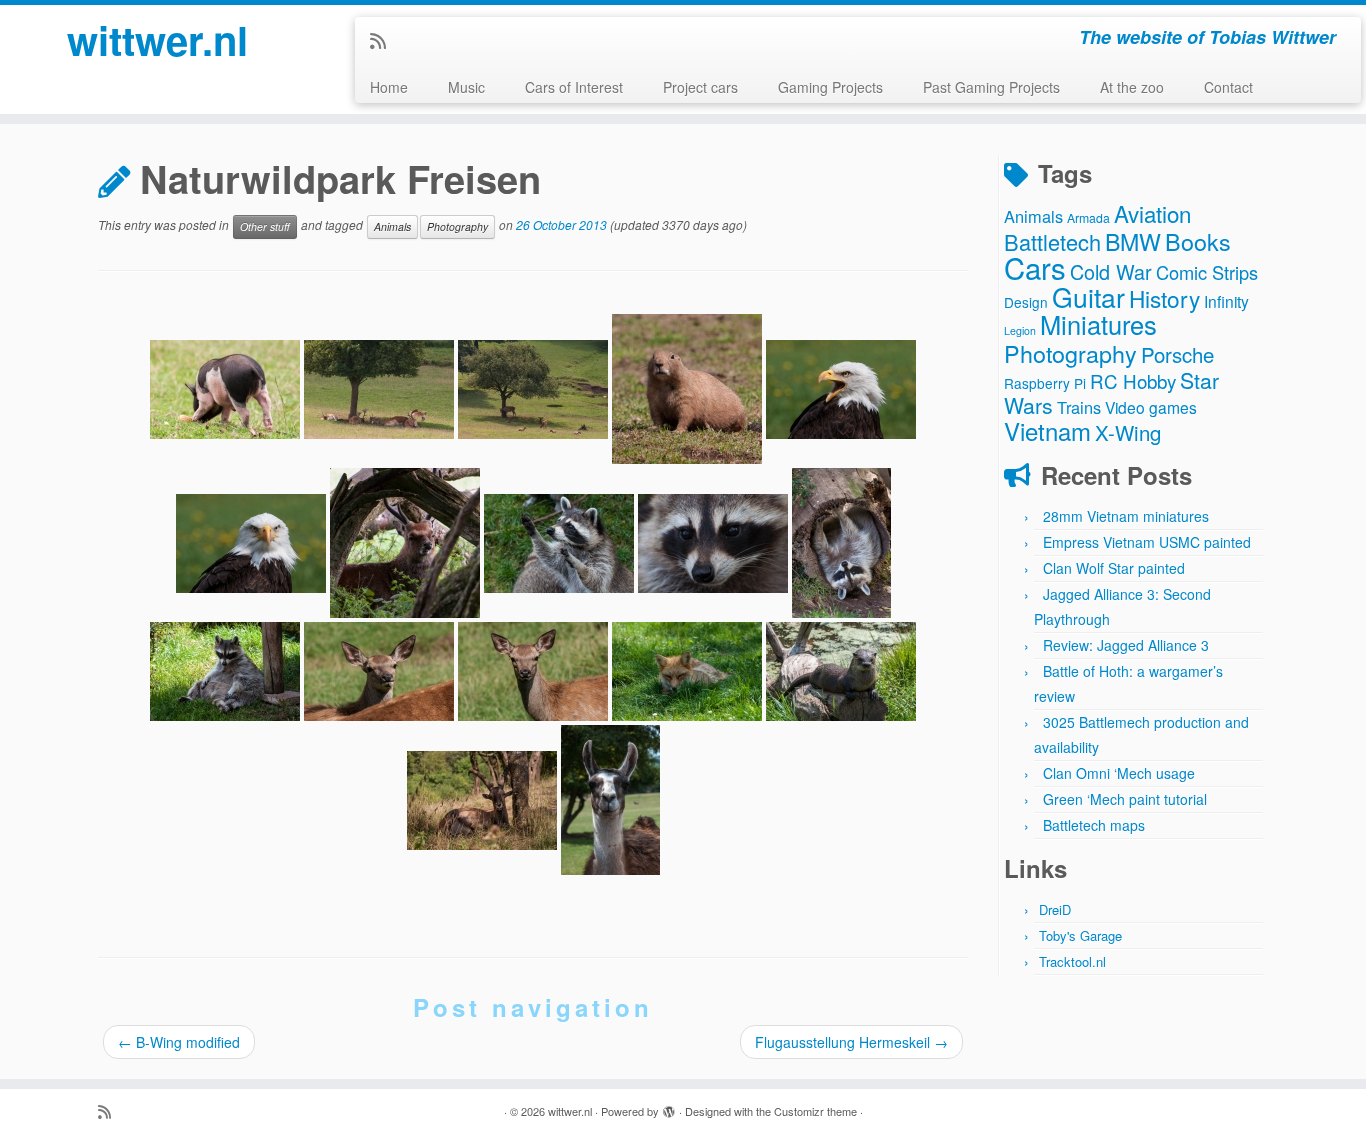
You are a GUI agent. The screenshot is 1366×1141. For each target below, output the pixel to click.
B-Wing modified (179, 1042)
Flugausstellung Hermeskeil (851, 1042)
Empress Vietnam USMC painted (1147, 542)
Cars (1035, 267)
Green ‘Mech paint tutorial (1125, 799)
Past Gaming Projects (991, 87)
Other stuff (265, 226)
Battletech (1052, 241)
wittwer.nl (157, 40)
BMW (1133, 241)
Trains (1079, 407)
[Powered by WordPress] (669, 1107)
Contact (1228, 87)
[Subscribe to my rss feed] (384, 40)
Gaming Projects (830, 87)
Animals (392, 226)
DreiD (1055, 909)
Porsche (1177, 354)
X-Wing (1128, 432)
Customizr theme (815, 1111)
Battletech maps (1094, 825)
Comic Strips (1207, 272)
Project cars (700, 87)
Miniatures (1098, 324)
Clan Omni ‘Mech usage (1119, 773)
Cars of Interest (574, 87)
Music (466, 87)
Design (1026, 302)
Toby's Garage (1080, 935)
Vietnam (1047, 430)
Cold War (1111, 271)
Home (389, 87)
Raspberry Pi (1045, 383)
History (1164, 298)
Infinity (1226, 301)
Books (1198, 241)
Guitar (1088, 296)
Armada (1088, 217)
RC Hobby (1133, 380)
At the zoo (1132, 87)
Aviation (1152, 213)
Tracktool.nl (1072, 961)
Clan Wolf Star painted (1114, 568)
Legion (1020, 330)
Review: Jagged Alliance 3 (1126, 645)
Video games (1151, 407)
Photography (457, 226)
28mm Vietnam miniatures (1126, 516)
